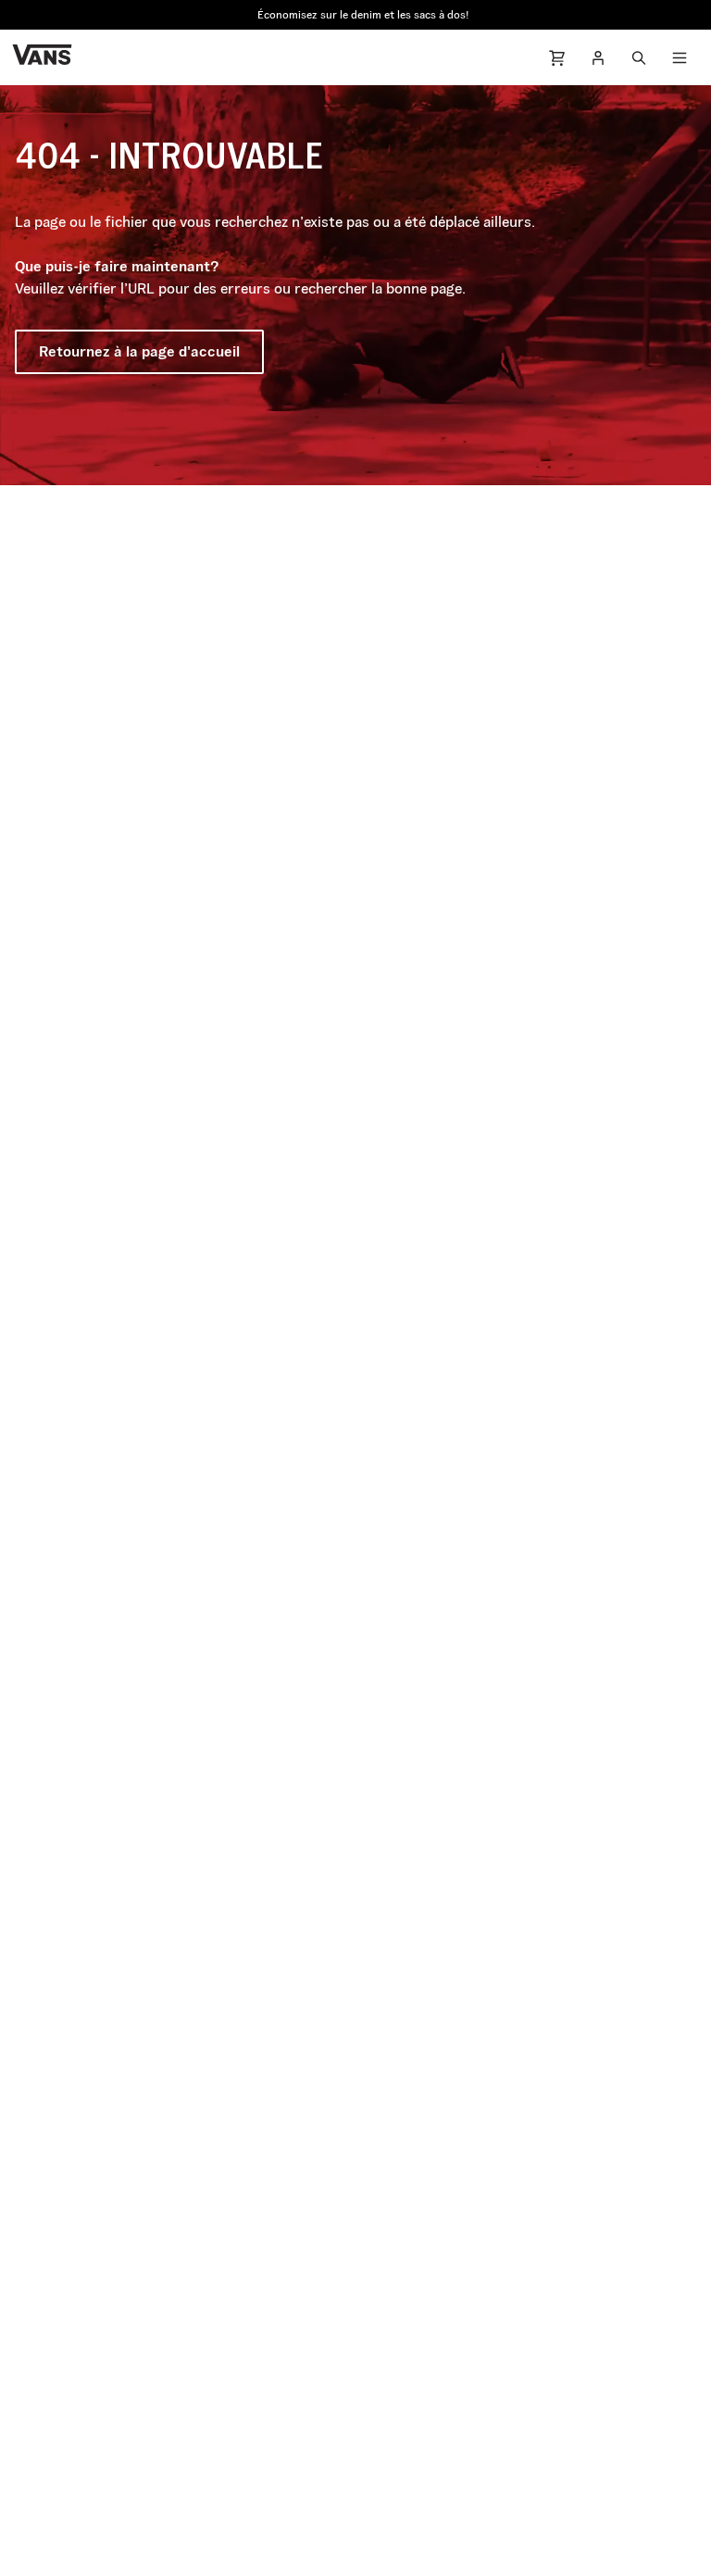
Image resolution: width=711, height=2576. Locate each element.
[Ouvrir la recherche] (639, 57)
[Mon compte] (598, 57)
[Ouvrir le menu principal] (680, 57)
